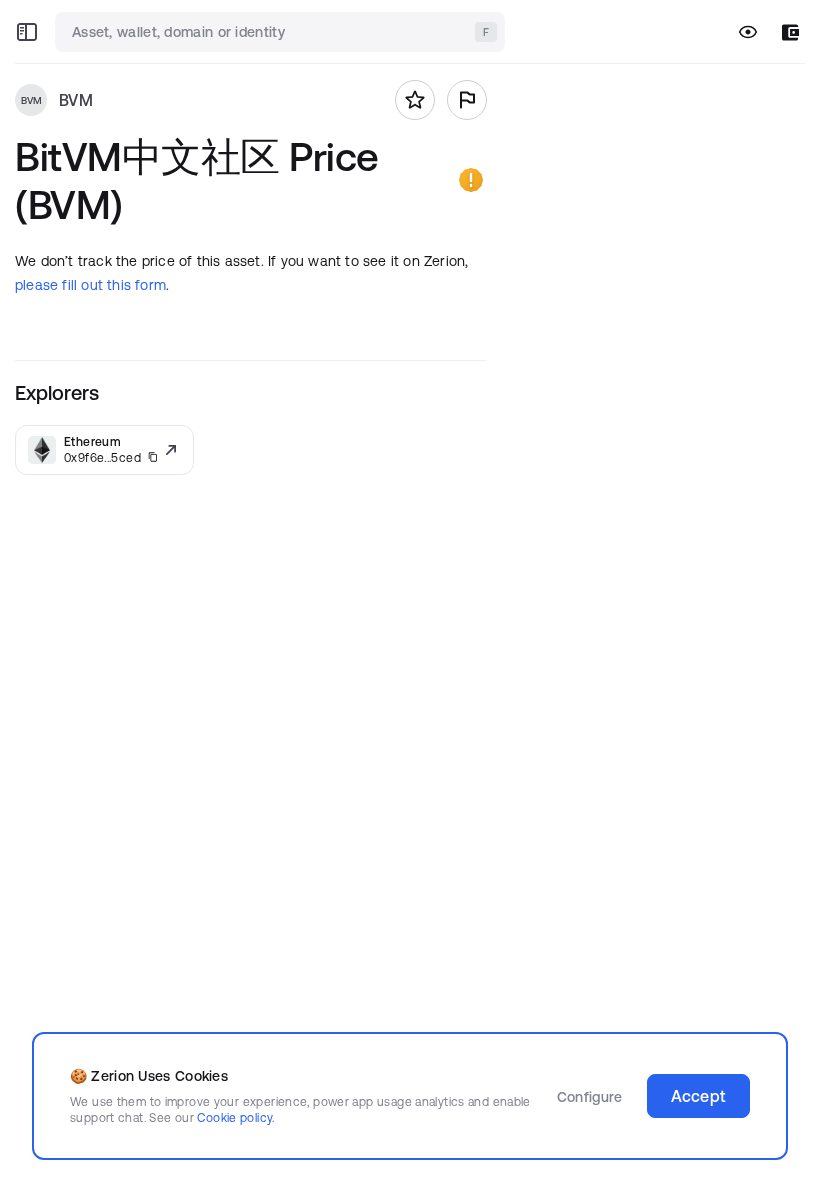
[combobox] (282, 32)
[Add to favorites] (415, 100)
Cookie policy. (235, 1117)
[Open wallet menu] (790, 32)
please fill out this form (90, 285)
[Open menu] (27, 32)
